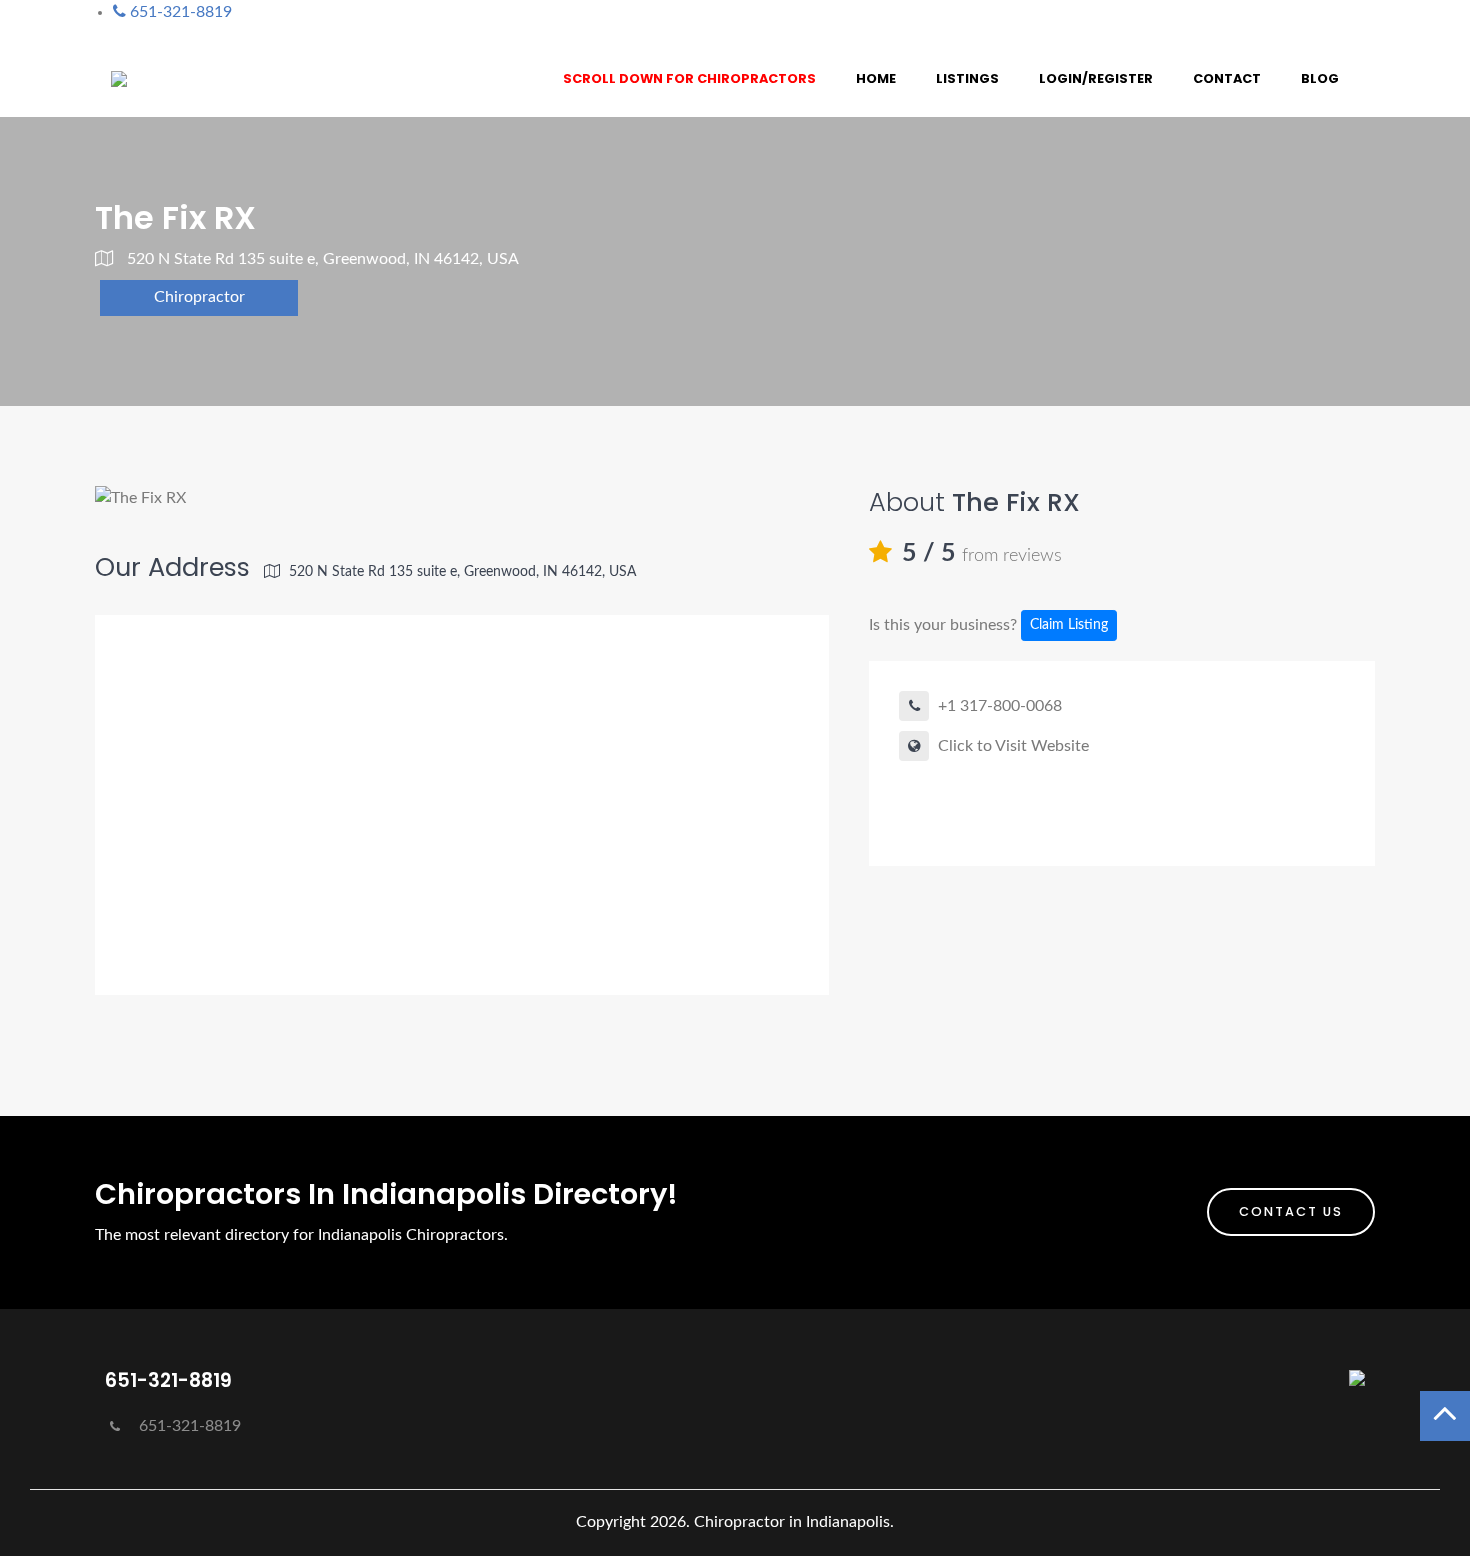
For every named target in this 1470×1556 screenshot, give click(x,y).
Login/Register (1096, 78)
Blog (1320, 78)
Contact (1227, 78)
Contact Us (1291, 1211)
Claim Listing (1069, 625)
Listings (967, 78)
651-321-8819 (188, 1426)
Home (876, 78)
